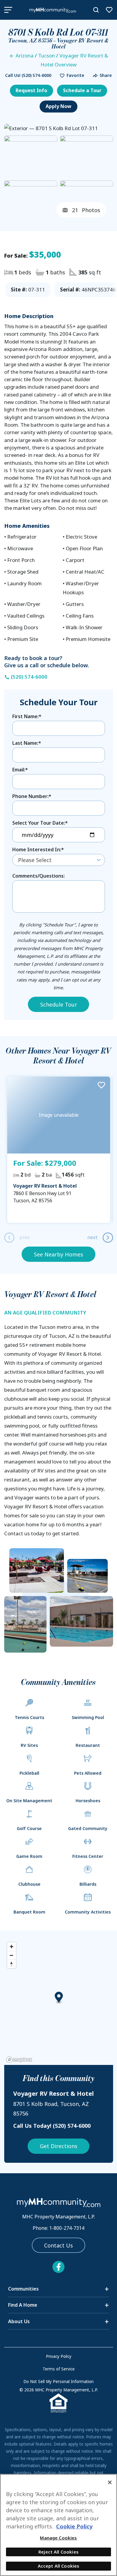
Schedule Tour (59, 1004)
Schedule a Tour (82, 90)
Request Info (31, 90)
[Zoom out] (12, 1955)
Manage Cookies (58, 2538)
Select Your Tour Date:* (40, 823)
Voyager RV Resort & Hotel (45, 1186)
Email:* (20, 770)
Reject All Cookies (58, 2552)
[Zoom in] (12, 1947)
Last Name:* (27, 743)
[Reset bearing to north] (12, 1964)
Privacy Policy (59, 2356)
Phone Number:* (32, 796)
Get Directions (59, 2146)
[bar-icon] (8, 10)
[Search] (96, 10)
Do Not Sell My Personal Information (58, 2382)
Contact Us (58, 2245)
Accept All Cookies (59, 2566)
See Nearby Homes (58, 1254)
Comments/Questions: (39, 876)
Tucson (46, 56)
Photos (86, 210)
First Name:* (27, 716)
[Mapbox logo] (19, 2060)
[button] (70, 76)
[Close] (110, 2482)
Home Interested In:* (38, 849)
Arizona (25, 56)
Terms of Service (59, 2369)
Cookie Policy (74, 2526)
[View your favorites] (109, 10)
